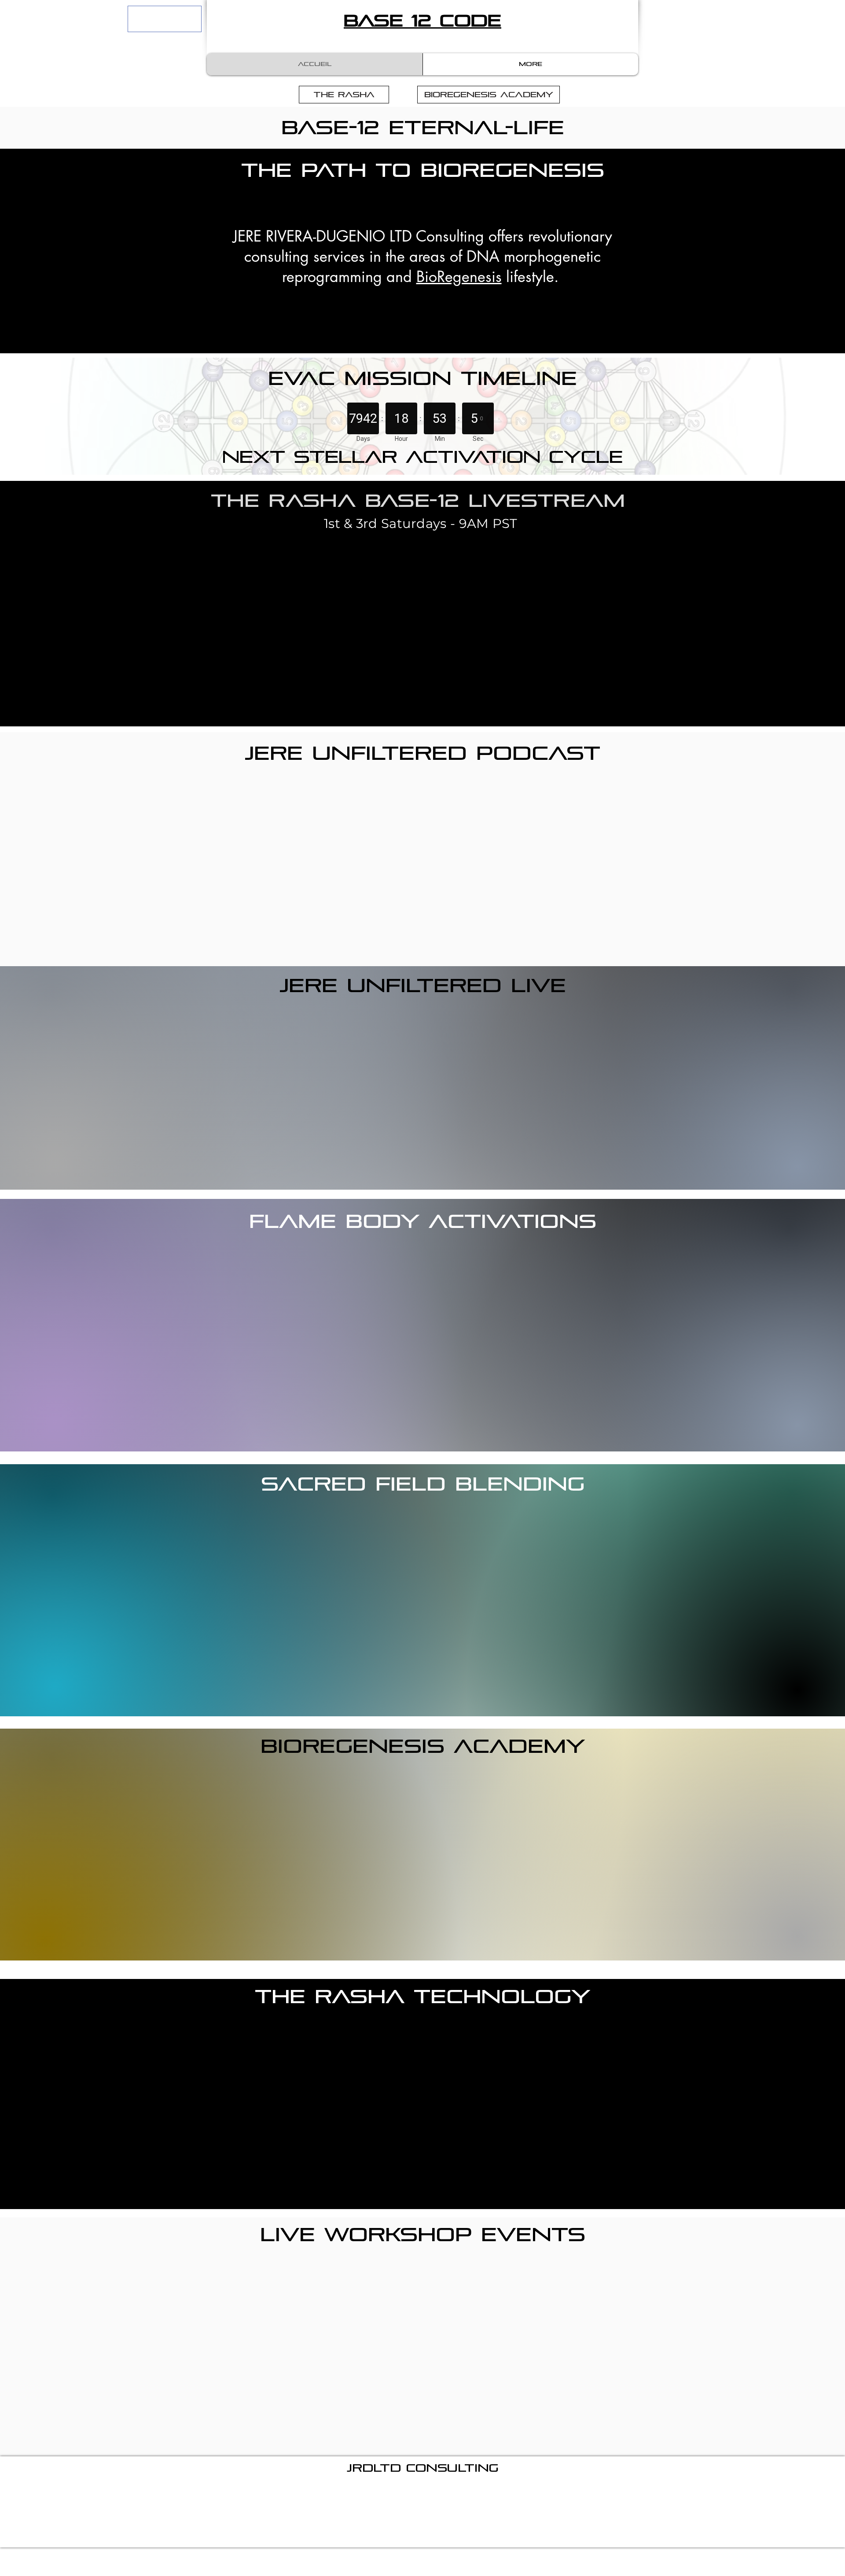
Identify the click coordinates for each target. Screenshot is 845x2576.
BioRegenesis (459, 277)
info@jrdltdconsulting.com (455, 2492)
